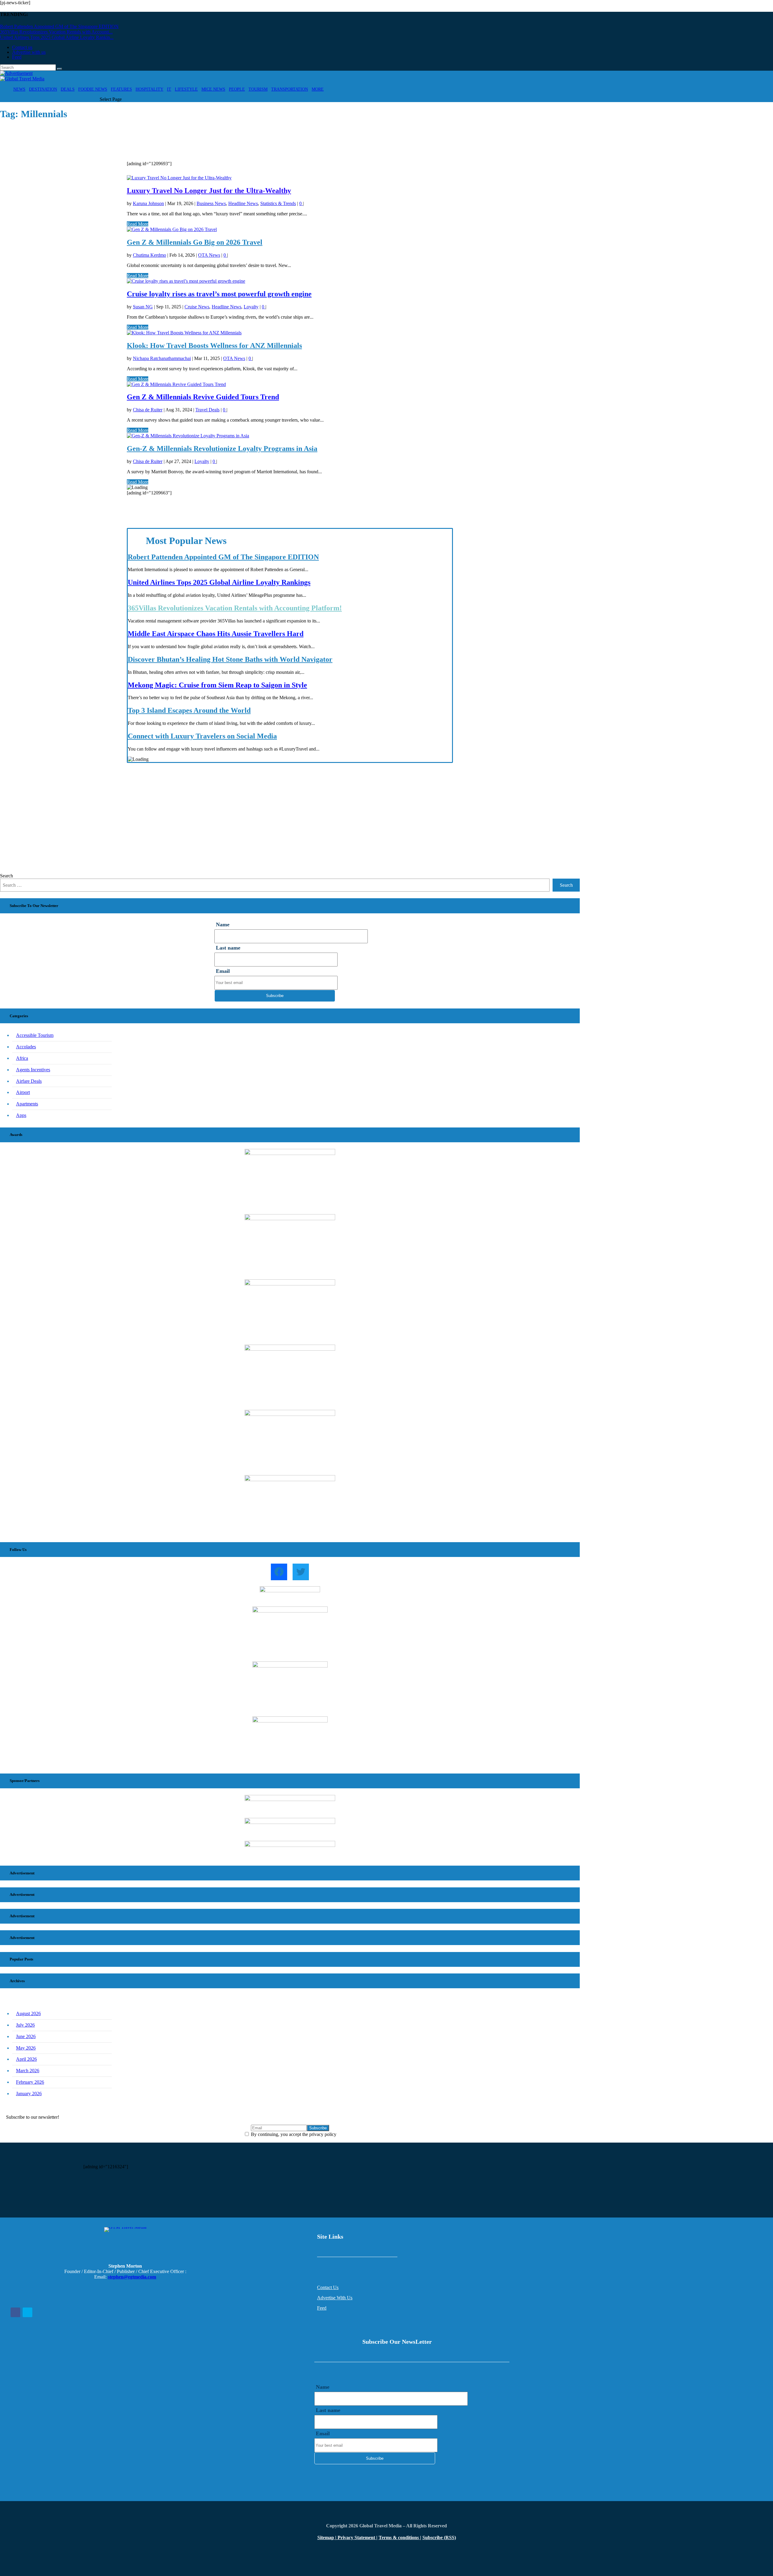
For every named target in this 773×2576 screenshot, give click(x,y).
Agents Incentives (33, 1070)
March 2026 (28, 2071)
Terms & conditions (399, 2537)
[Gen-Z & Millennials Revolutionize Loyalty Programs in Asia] (188, 436)
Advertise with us (29, 52)
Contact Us (328, 2287)
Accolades (26, 1047)
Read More (138, 224)
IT (169, 89)
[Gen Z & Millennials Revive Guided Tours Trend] (176, 384)
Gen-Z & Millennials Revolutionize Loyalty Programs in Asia (222, 449)
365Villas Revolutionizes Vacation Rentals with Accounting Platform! (235, 608)
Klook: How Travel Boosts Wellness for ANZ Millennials (214, 346)
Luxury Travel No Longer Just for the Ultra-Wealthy (209, 191)
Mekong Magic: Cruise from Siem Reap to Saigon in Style (217, 685)
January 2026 (29, 2094)
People (237, 89)
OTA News (209, 255)
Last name (228, 948)
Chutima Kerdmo (149, 255)
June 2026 (26, 2036)
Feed (17, 57)
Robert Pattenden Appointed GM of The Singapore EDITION (59, 26)
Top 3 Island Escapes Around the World (189, 710)
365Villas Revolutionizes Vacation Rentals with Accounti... (56, 32)
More (318, 89)
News (19, 89)
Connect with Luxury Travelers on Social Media (202, 736)
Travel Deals (207, 410)
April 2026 (26, 2059)
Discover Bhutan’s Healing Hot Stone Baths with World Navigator (230, 659)
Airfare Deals (29, 1081)
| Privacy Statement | (356, 2537)
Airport (23, 1092)
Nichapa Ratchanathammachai (162, 358)
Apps (21, 1115)
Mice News (213, 89)
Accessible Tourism (35, 1035)
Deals (68, 89)
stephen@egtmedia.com (132, 2277)
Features (121, 89)
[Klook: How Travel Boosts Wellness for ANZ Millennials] (184, 333)
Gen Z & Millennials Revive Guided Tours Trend (203, 397)
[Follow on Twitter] (27, 2312)
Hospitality (149, 89)
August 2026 (28, 2013)
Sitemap (326, 2537)
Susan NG (143, 307)
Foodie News (93, 89)
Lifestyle (186, 89)
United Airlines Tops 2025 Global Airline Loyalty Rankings (219, 582)
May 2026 (26, 2048)
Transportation (290, 89)
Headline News (243, 203)
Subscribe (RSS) (439, 2537)
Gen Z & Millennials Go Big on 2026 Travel (195, 242)
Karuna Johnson (148, 203)
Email (223, 971)
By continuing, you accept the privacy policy (293, 2134)
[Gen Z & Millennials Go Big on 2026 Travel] (172, 229)
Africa (22, 1058)
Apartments (27, 1104)
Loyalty (251, 307)
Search (6, 876)
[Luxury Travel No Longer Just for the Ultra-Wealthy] (179, 178)
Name (223, 925)
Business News (211, 203)
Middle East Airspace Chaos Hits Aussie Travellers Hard (216, 634)
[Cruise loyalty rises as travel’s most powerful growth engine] (186, 281)
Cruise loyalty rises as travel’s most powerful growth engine (219, 294)
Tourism (258, 89)
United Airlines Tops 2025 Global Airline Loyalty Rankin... (57, 37)
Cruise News (197, 307)
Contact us (22, 47)
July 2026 (25, 2025)
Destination (43, 89)
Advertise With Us (335, 2298)
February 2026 (30, 2082)
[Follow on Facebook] (15, 2312)
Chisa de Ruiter (148, 410)
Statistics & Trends (278, 203)
